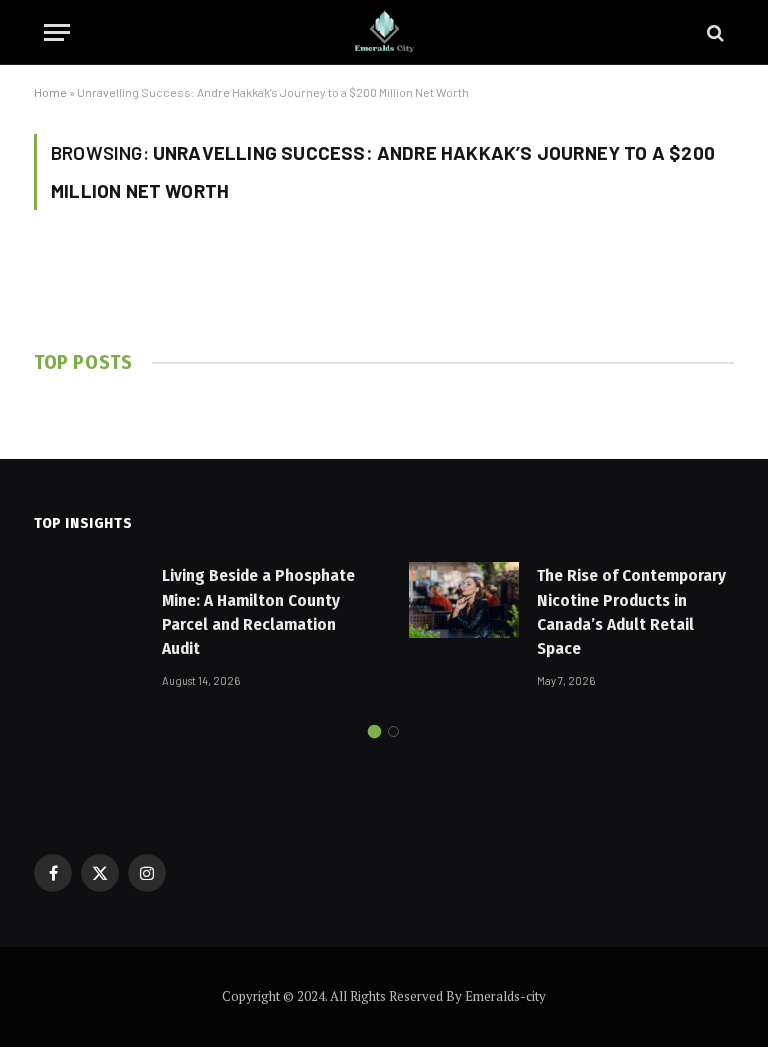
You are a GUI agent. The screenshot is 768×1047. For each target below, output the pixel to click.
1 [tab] (374, 731)
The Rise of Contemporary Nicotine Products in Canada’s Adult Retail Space (631, 612)
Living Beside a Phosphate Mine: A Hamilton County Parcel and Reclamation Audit (258, 612)
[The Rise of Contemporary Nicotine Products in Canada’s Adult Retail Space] (464, 600)
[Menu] (57, 32)
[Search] (713, 32)
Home (50, 92)
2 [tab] (393, 731)
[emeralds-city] (384, 32)
